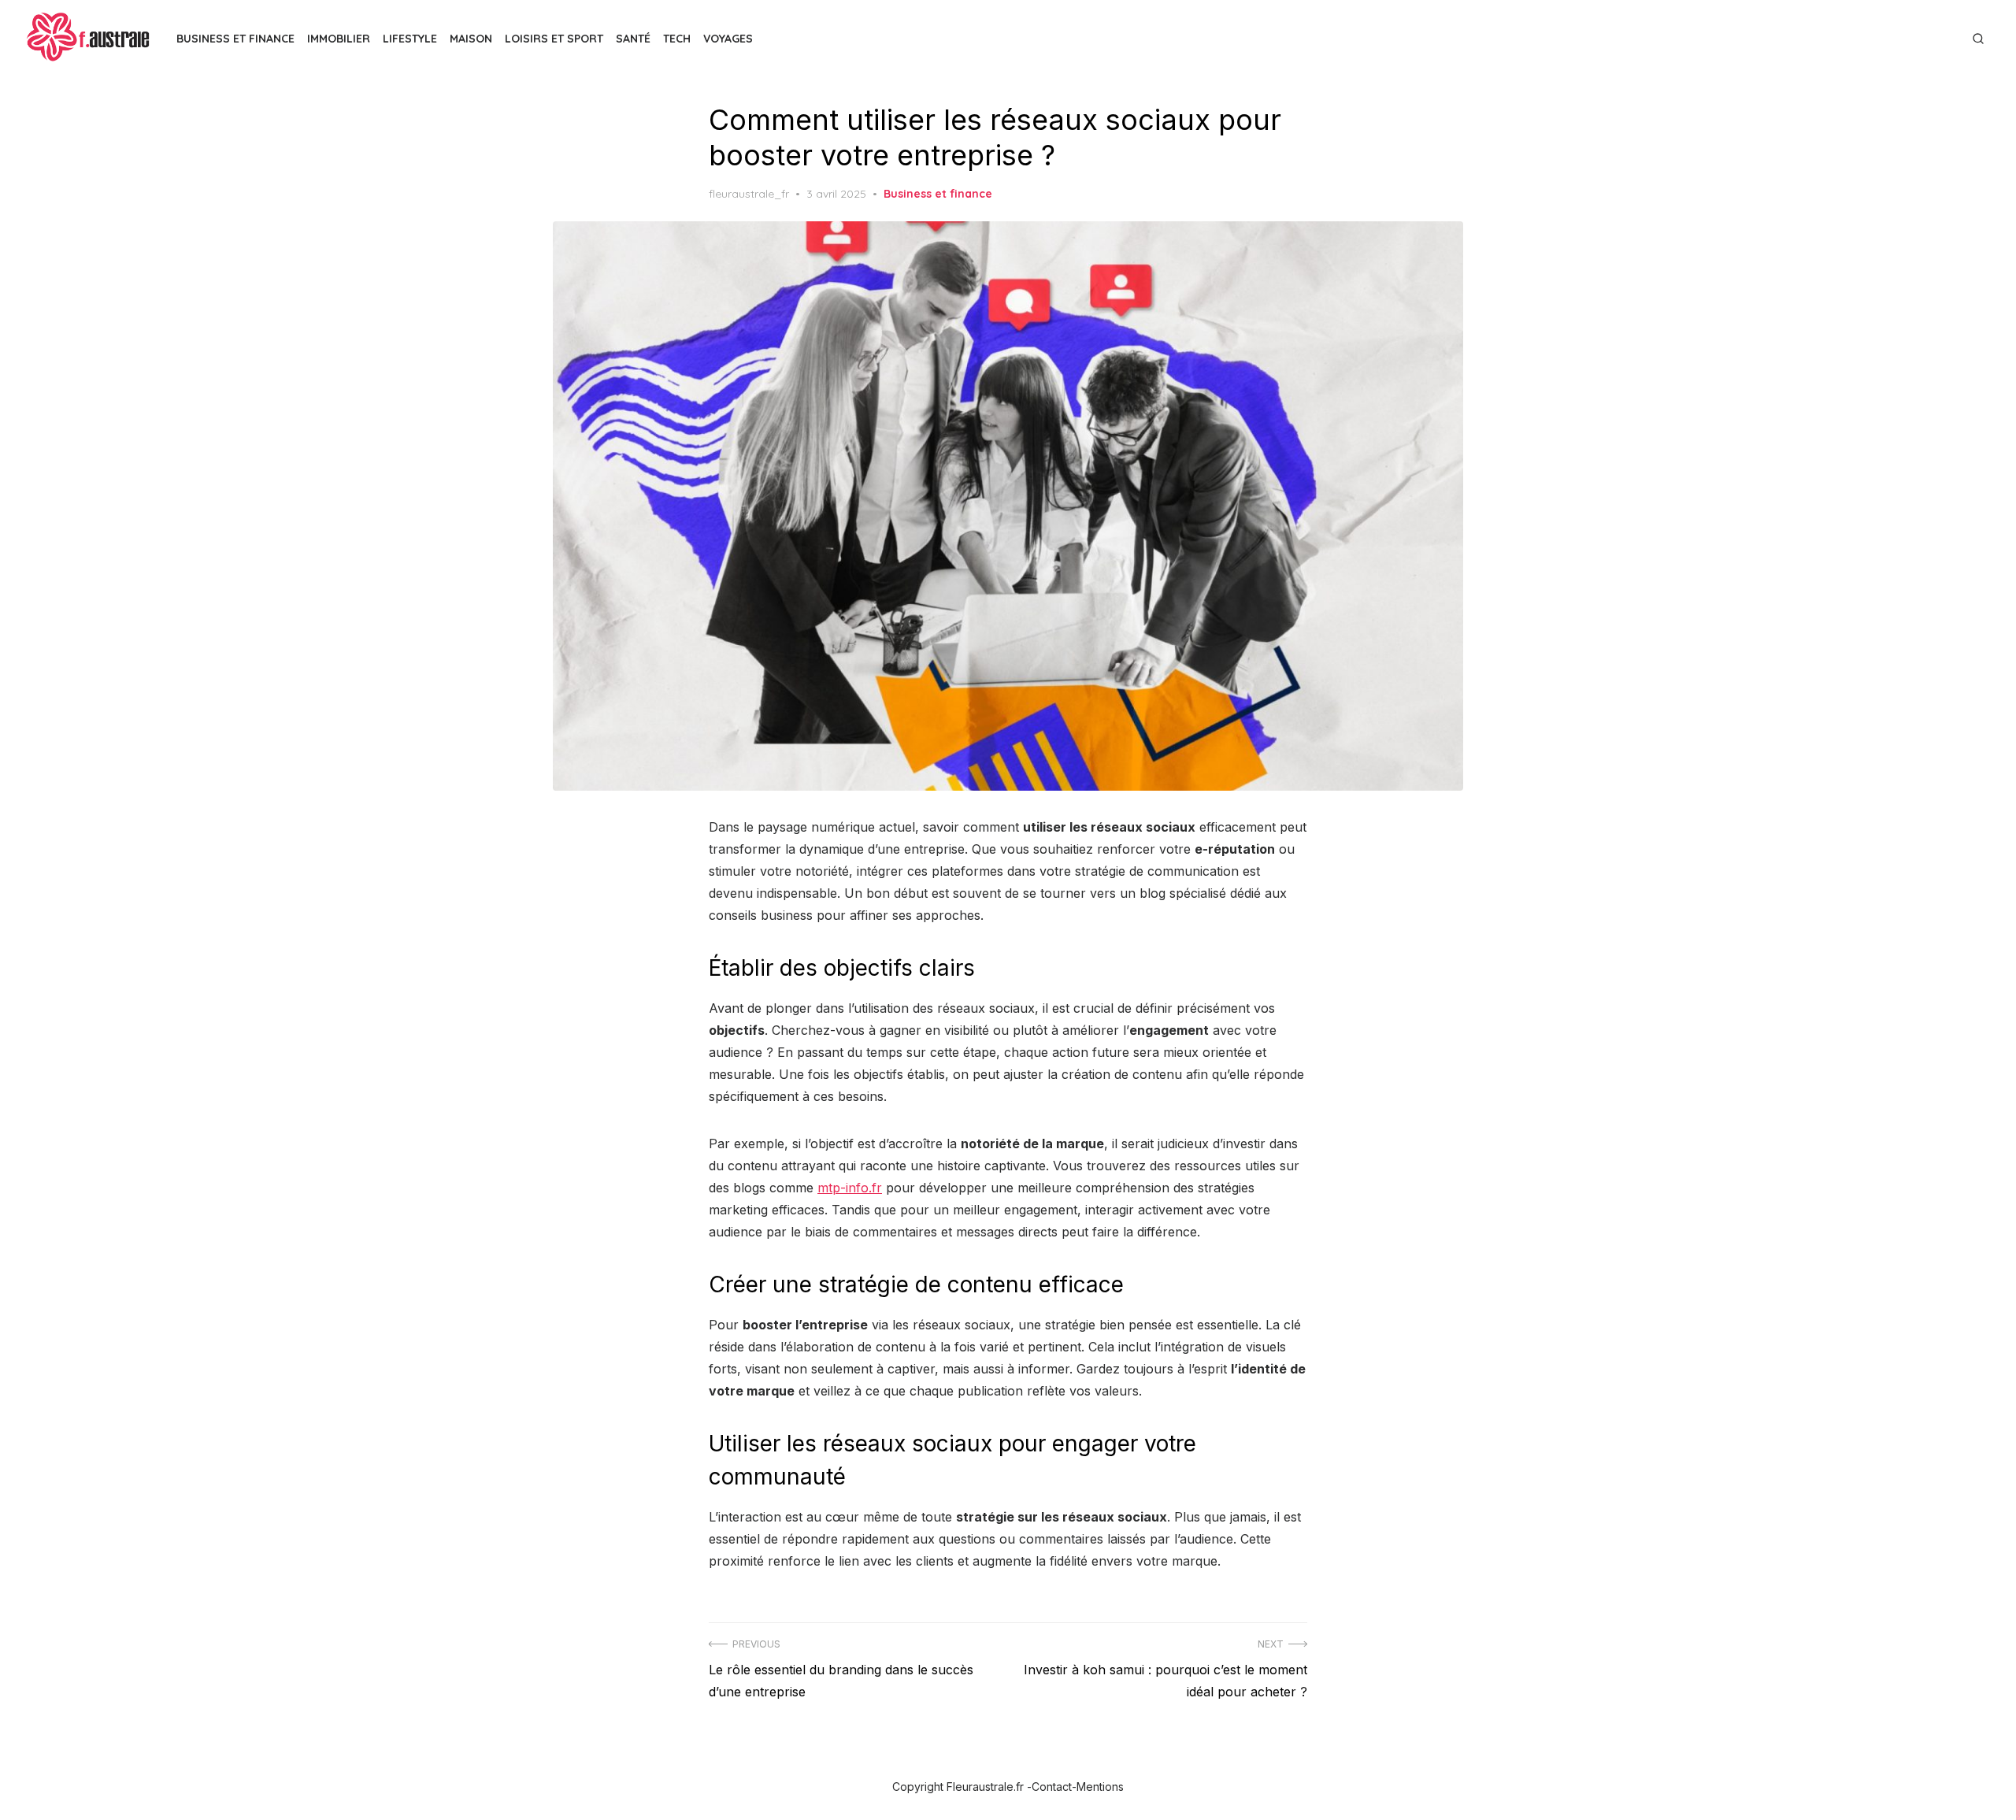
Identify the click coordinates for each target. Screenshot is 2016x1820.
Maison (471, 39)
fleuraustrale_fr (749, 194)
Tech (677, 39)
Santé (633, 39)
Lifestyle (410, 39)
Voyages (728, 39)
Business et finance (938, 194)
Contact (1052, 1787)
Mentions (1100, 1787)
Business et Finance (235, 39)
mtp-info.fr (850, 1188)
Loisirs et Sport (554, 39)
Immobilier (339, 39)
